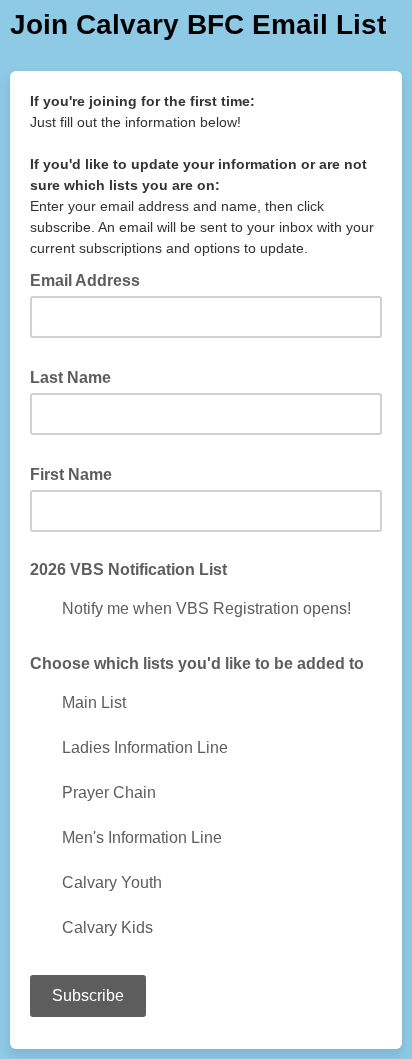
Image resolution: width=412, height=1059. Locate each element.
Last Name (76, 376)
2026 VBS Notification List (128, 569)
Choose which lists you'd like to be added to (197, 663)
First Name (77, 473)
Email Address (91, 279)
